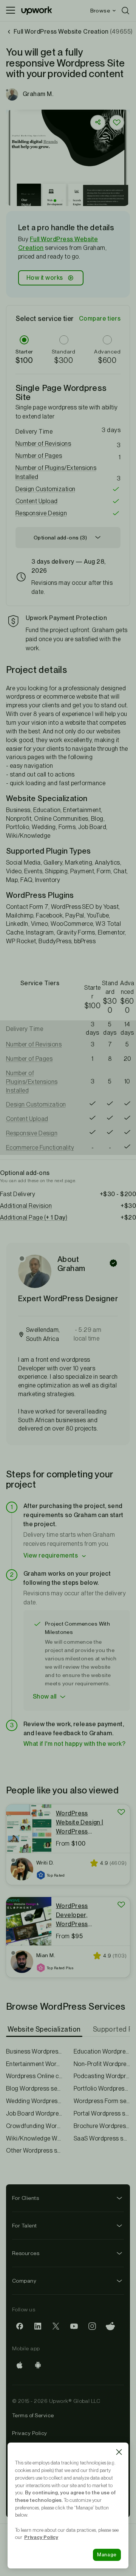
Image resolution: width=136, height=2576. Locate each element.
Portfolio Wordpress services (102, 2089)
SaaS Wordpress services (102, 2138)
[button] (55, 201)
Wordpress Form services (102, 2101)
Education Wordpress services (102, 2051)
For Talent (25, 2226)
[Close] (119, 2452)
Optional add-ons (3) (60, 538)
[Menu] (11, 11)
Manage (107, 2555)
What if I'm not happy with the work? (74, 1744)
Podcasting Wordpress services (102, 2076)
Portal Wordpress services (102, 2113)
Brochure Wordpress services (102, 2126)
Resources (26, 2253)
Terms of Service (33, 2415)
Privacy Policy (30, 2433)
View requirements (51, 1555)
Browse (100, 11)
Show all (45, 1696)
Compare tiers (100, 319)
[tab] (45, 2029)
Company (24, 2281)
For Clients (25, 2198)
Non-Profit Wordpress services (102, 2064)
